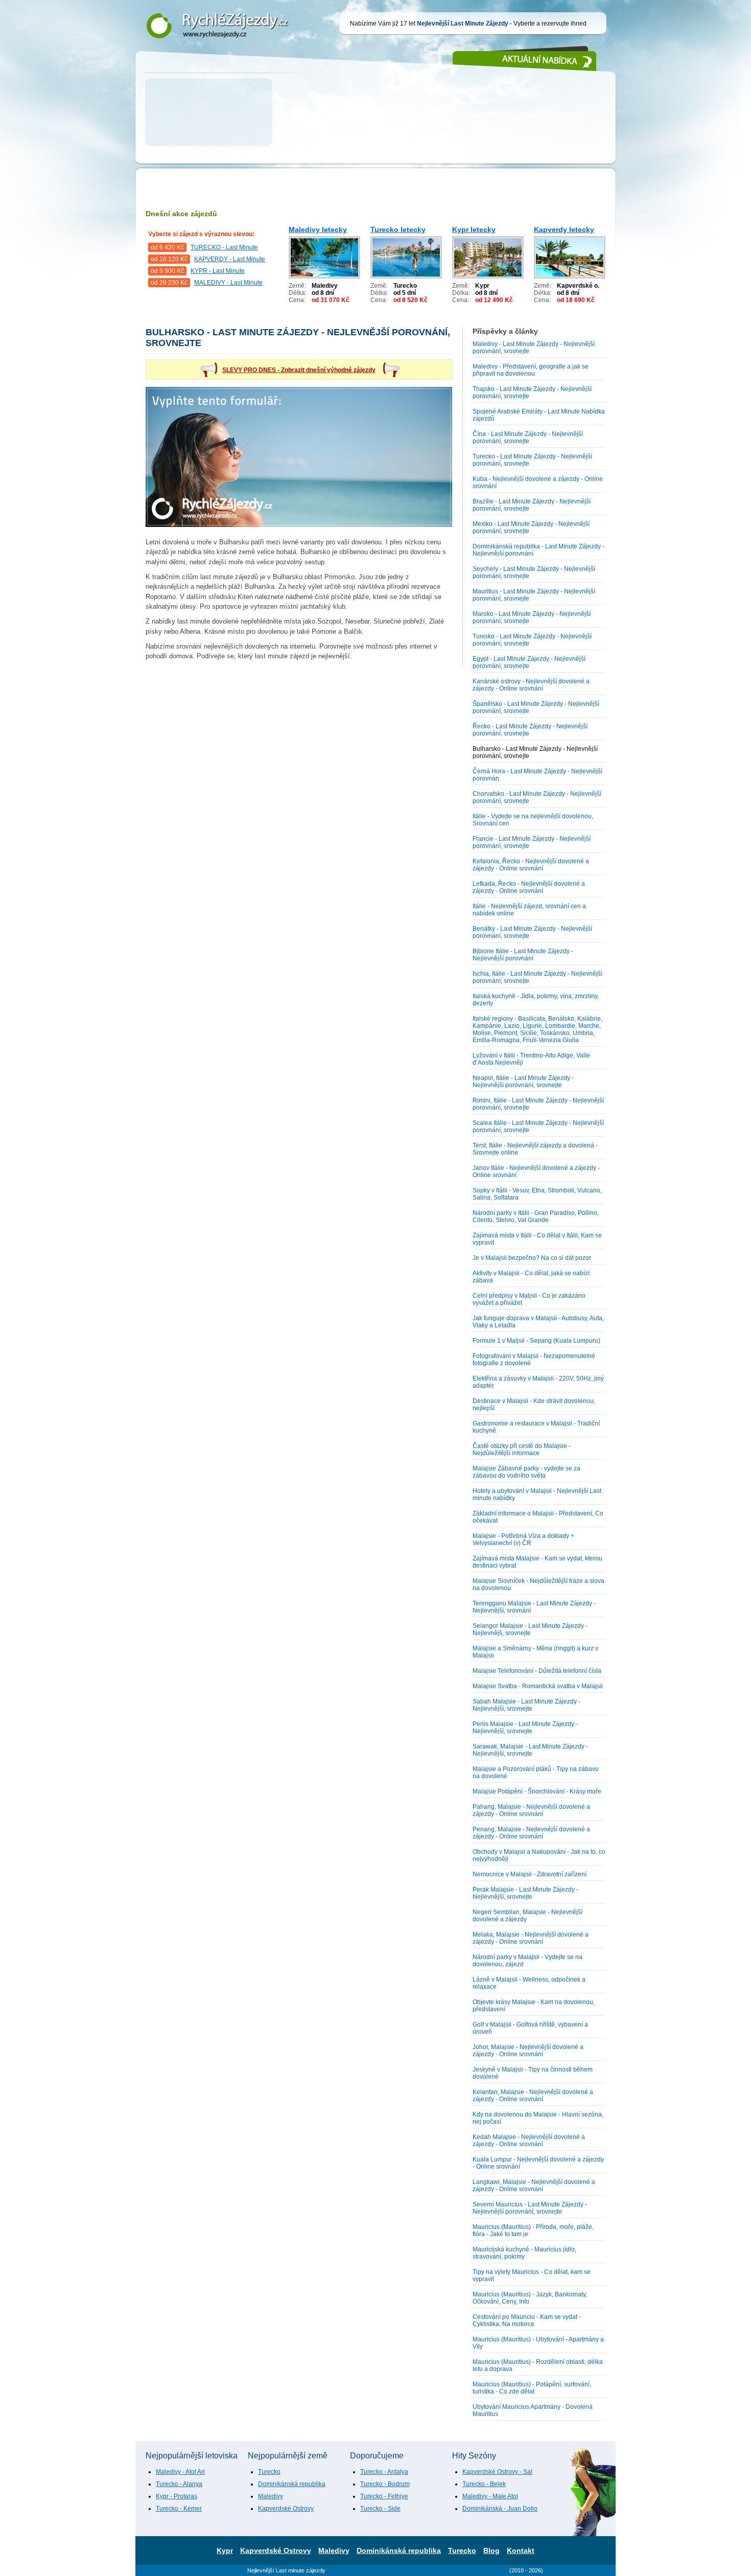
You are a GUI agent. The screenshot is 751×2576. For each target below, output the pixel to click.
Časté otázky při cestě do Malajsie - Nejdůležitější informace (522, 1450)
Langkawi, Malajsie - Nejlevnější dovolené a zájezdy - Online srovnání (534, 2186)
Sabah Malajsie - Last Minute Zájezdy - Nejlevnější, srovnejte (526, 1705)
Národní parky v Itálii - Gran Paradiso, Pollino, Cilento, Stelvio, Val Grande (536, 1216)
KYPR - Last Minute (218, 271)
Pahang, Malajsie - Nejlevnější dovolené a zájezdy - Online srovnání (531, 1810)
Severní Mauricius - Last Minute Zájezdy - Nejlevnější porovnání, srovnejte (530, 2208)
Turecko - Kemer (179, 2509)
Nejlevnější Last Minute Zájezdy (213, 6)
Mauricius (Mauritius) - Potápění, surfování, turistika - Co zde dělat (532, 2388)
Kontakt (521, 2550)
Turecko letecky (398, 229)
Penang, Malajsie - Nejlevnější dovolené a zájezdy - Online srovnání (531, 1833)
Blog (491, 2550)
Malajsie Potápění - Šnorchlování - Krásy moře (537, 1791)
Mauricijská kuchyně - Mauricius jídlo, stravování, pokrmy (524, 2253)
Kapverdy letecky (564, 229)
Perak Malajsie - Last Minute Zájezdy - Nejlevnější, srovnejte (525, 1893)
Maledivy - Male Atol (490, 2496)
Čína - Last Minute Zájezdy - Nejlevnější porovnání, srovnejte (528, 438)
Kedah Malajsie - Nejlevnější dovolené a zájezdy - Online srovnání (529, 2141)
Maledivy (271, 2496)
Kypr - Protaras (177, 2496)
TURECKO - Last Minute (224, 247)
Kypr (225, 2550)
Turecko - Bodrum (385, 2484)
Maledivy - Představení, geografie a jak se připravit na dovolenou (531, 370)
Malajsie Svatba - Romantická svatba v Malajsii (538, 1686)
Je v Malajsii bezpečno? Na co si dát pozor (532, 1258)
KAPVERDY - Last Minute (230, 259)
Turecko (269, 2472)
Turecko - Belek (484, 2484)
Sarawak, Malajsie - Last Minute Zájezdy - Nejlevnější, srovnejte (530, 1750)
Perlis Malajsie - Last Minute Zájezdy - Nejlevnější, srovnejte (525, 1728)
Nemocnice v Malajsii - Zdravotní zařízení (530, 1874)
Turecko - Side (380, 2509)
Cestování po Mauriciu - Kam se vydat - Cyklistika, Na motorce (527, 2320)
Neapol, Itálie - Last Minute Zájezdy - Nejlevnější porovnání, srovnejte (523, 1082)
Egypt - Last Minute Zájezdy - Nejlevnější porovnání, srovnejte (529, 662)
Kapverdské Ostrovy (286, 2509)
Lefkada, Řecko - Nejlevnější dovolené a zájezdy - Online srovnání (529, 887)
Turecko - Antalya (384, 2472)
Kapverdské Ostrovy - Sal (497, 2472)
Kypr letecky (474, 229)
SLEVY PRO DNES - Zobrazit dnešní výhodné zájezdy (299, 370)
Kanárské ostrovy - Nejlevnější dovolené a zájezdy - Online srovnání (531, 685)
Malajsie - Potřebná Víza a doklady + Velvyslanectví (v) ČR (523, 1539)
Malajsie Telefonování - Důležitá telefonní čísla (537, 1671)
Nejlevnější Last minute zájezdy (286, 2570)
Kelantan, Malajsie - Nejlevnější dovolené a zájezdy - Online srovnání (533, 2096)
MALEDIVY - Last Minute (228, 283)
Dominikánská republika (292, 2484)
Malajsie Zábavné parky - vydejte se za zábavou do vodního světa (526, 1472)
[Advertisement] (375, 128)
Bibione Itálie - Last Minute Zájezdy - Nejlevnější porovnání (523, 955)
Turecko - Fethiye (384, 2496)
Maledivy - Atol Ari (180, 2472)
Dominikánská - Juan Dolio (500, 2509)
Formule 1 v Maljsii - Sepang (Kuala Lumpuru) (536, 1341)
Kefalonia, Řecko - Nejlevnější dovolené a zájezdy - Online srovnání (531, 865)
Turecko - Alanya (179, 2484)
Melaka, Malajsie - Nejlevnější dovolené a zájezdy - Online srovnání (531, 1938)
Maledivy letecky (318, 229)
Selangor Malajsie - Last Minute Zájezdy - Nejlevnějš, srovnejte (530, 1629)
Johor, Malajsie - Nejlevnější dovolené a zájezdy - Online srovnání (528, 2051)
